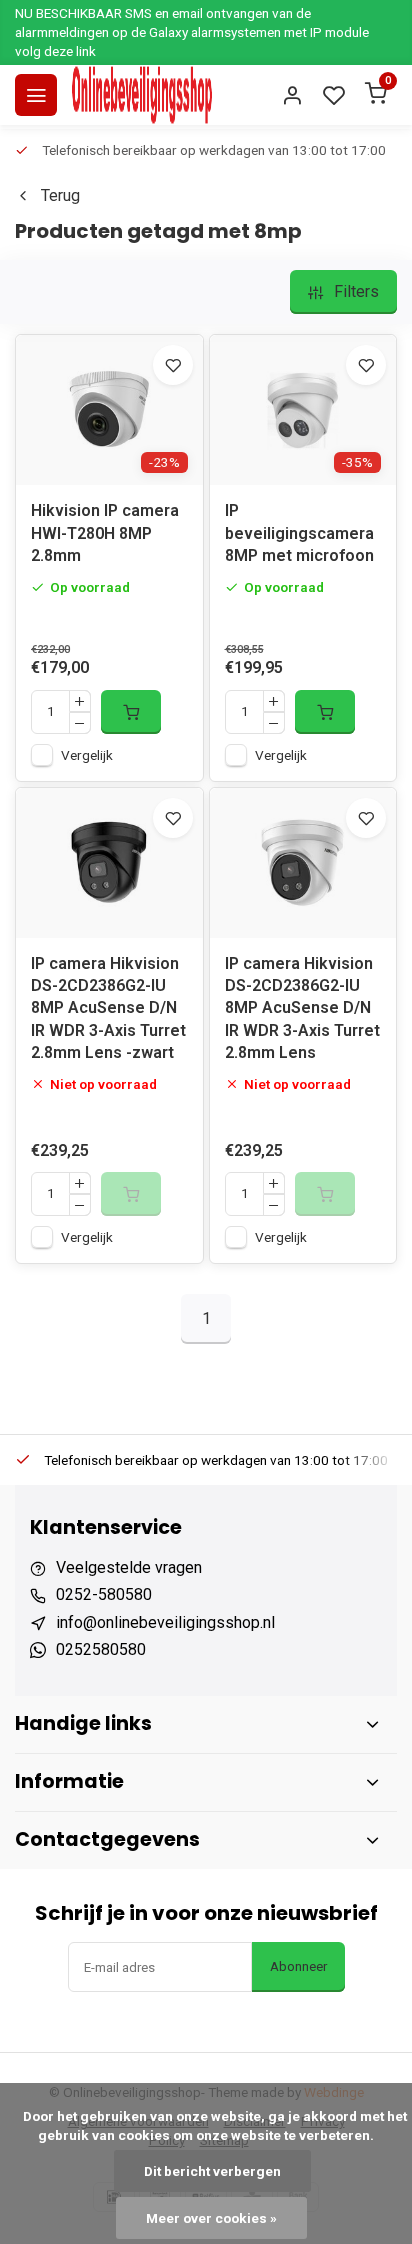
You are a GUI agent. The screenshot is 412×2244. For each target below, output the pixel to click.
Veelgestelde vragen (129, 1567)
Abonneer (298, 1966)
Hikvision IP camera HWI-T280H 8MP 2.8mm (105, 533)
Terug (60, 195)
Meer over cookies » (211, 2218)
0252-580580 (104, 1594)
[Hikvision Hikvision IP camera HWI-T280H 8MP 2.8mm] (109, 410)
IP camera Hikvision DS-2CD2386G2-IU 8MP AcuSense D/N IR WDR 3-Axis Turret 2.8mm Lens (302, 1008)
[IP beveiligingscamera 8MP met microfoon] (303, 410)
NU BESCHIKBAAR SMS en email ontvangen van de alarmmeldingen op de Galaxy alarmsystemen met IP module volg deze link (192, 32)
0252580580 (101, 1649)
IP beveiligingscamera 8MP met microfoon (299, 533)
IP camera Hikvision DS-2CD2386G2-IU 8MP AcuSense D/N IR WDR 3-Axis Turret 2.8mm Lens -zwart (108, 1008)
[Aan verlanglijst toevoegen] (173, 365)
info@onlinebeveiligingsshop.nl (165, 1622)
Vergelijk (87, 755)
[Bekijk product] (131, 712)
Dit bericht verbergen (212, 2171)
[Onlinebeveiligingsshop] (142, 95)
